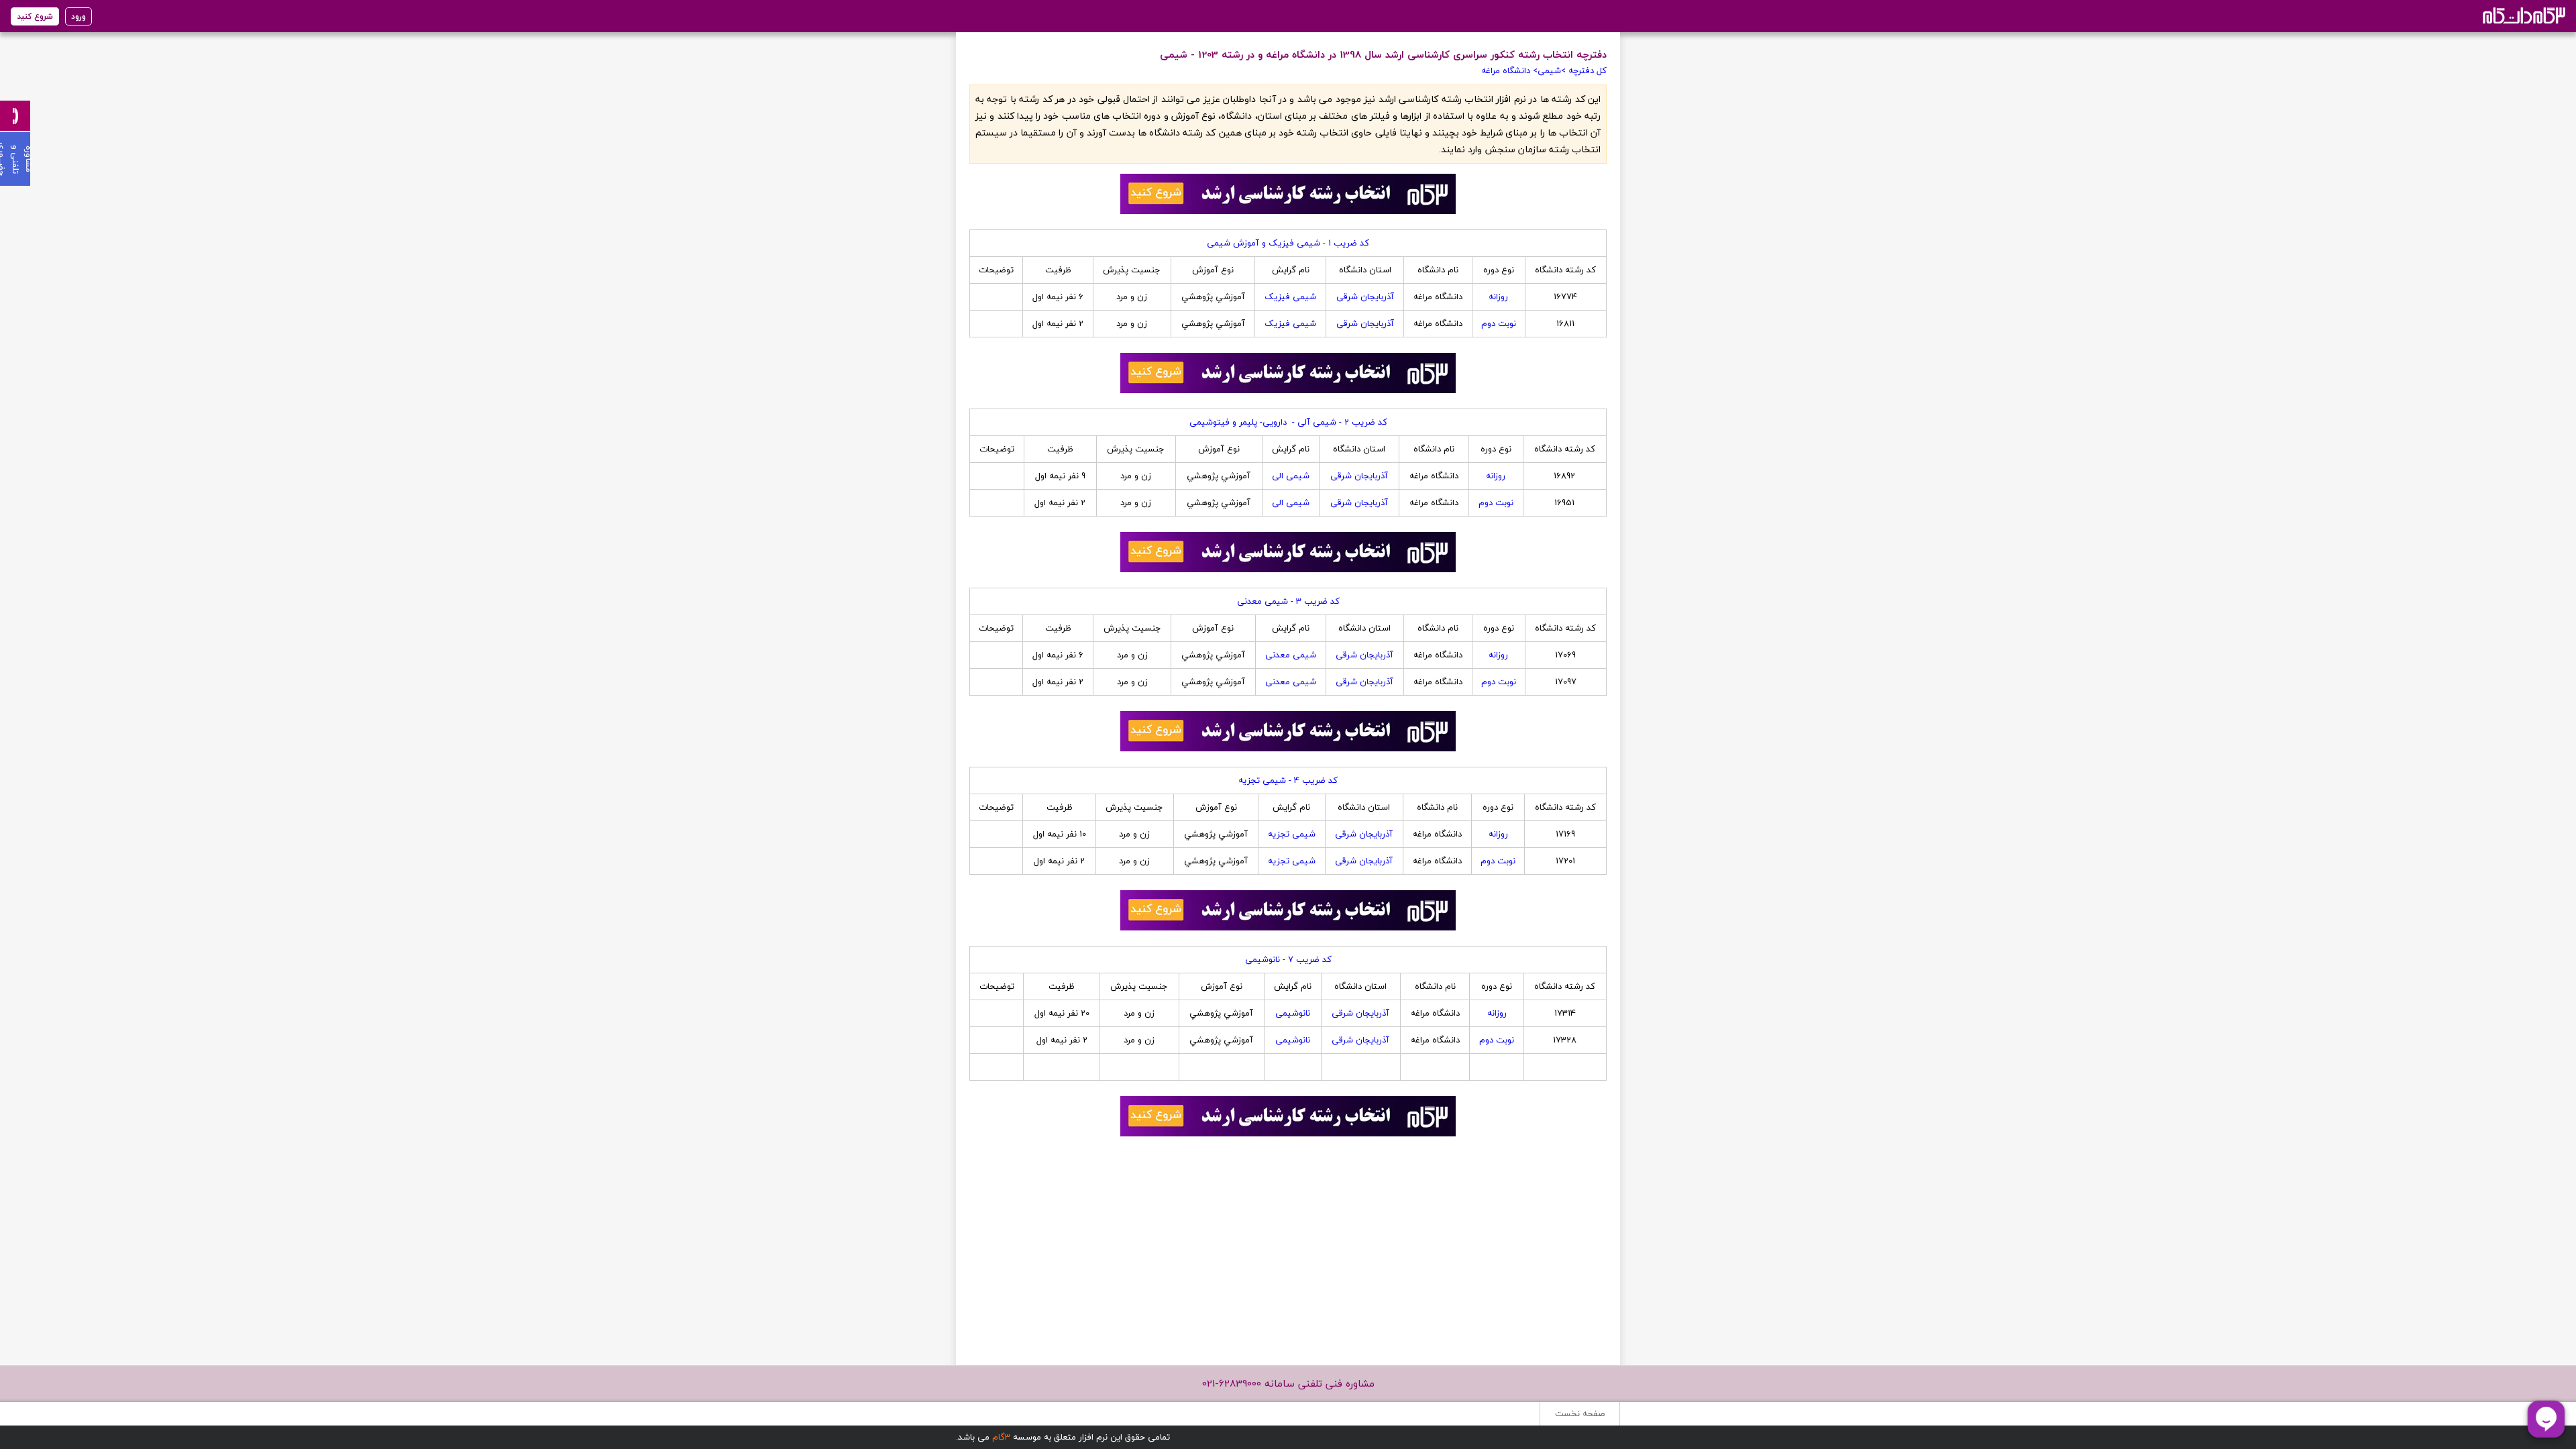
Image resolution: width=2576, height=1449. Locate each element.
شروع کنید (35, 16)
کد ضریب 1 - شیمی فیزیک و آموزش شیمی (1288, 243)
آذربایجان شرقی (1365, 297)
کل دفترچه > (1584, 70)
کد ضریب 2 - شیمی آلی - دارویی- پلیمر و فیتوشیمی (1288, 422)
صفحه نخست (1580, 1413)
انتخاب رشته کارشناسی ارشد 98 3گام (2523, 15)
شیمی (1549, 70)
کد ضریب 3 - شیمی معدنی (1288, 601)
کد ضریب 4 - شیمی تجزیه (1288, 780)
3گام (1001, 1437)
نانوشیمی (1293, 1013)
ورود (78, 16)
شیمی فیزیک (1290, 297)
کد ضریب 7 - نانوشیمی (1288, 959)
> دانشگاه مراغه (1509, 70)
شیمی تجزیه (1292, 834)
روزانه (1498, 297)
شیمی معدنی (1291, 655)
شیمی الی (1291, 476)
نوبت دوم (1499, 323)
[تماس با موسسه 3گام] (15, 116)
